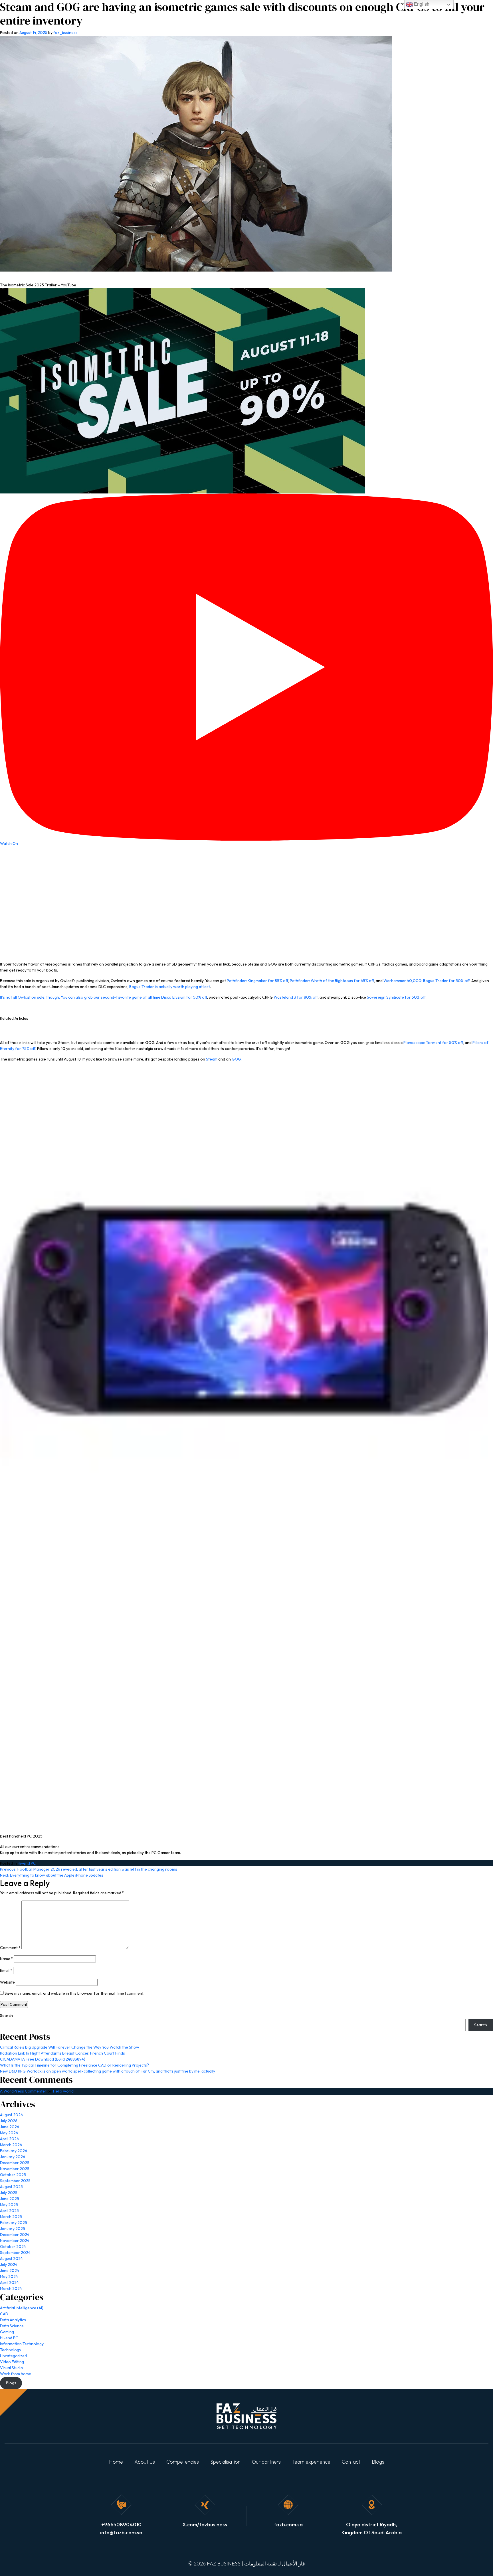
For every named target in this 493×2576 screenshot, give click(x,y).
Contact (351, 2462)
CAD (4, 2314)
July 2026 (9, 2121)
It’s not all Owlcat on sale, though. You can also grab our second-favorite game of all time (81, 997)
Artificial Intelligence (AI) (22, 2308)
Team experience (311, 2462)
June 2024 (10, 2271)
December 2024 (15, 2235)
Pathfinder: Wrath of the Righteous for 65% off (332, 981)
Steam (212, 1059)
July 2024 (9, 2265)
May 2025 (9, 2205)
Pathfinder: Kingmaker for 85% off (257, 981)
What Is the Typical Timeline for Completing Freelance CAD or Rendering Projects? (74, 2065)
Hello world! (64, 2091)
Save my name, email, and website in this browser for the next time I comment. (74, 1993)
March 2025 (11, 2217)
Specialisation (225, 2462)
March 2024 (11, 2288)
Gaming (7, 2332)
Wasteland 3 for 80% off (296, 997)
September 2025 (15, 2181)
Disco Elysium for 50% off (184, 997)
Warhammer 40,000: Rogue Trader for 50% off (427, 981)
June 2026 (10, 2127)
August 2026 (11, 2115)
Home (116, 2462)
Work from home (16, 2374)
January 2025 (13, 2229)
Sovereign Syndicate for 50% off (396, 997)
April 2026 (9, 2139)
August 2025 (11, 2187)
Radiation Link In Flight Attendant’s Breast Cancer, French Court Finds (62, 2053)
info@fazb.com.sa (121, 2533)
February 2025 (14, 2223)
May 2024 (9, 2276)
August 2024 (11, 2259)
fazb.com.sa (288, 2525)
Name (7, 1959)
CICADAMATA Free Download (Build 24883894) (43, 2059)
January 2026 (13, 2157)
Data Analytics (13, 2320)
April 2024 (9, 2282)
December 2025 (15, 2163)
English (421, 4)
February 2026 (14, 2151)
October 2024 (13, 2247)
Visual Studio (12, 2368)
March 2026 (11, 2145)
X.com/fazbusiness (205, 2525)
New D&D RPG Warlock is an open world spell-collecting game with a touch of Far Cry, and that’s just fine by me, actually (108, 2071)
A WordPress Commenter (23, 2091)
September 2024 (15, 2253)
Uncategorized (13, 2356)
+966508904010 (121, 2525)
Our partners (266, 2462)
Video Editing (12, 2362)
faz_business (65, 33)
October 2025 (13, 2175)
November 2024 (15, 2241)
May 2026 (9, 2133)
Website (7, 1982)
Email (6, 1970)
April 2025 (9, 2211)
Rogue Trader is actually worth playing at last (170, 987)
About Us (145, 2462)
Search (6, 2016)
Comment (10, 1948)
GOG (236, 1059)
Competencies (183, 2462)
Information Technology (22, 2344)
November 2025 (15, 2169)
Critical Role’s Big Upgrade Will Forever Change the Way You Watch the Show (70, 2047)
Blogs (378, 2462)
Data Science (12, 2326)
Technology (11, 2350)
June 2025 (10, 2199)
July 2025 (9, 2193)
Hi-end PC (27, 1863)
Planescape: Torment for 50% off (433, 1043)
